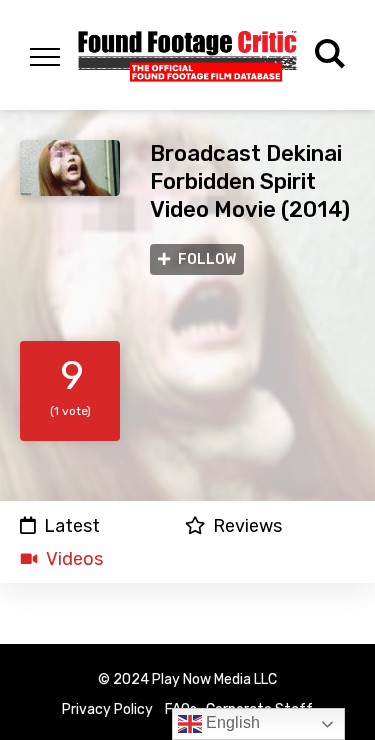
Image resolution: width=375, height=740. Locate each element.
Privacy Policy (107, 709)
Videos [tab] (74, 559)
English (231, 722)
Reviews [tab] (247, 525)
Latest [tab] (72, 525)
